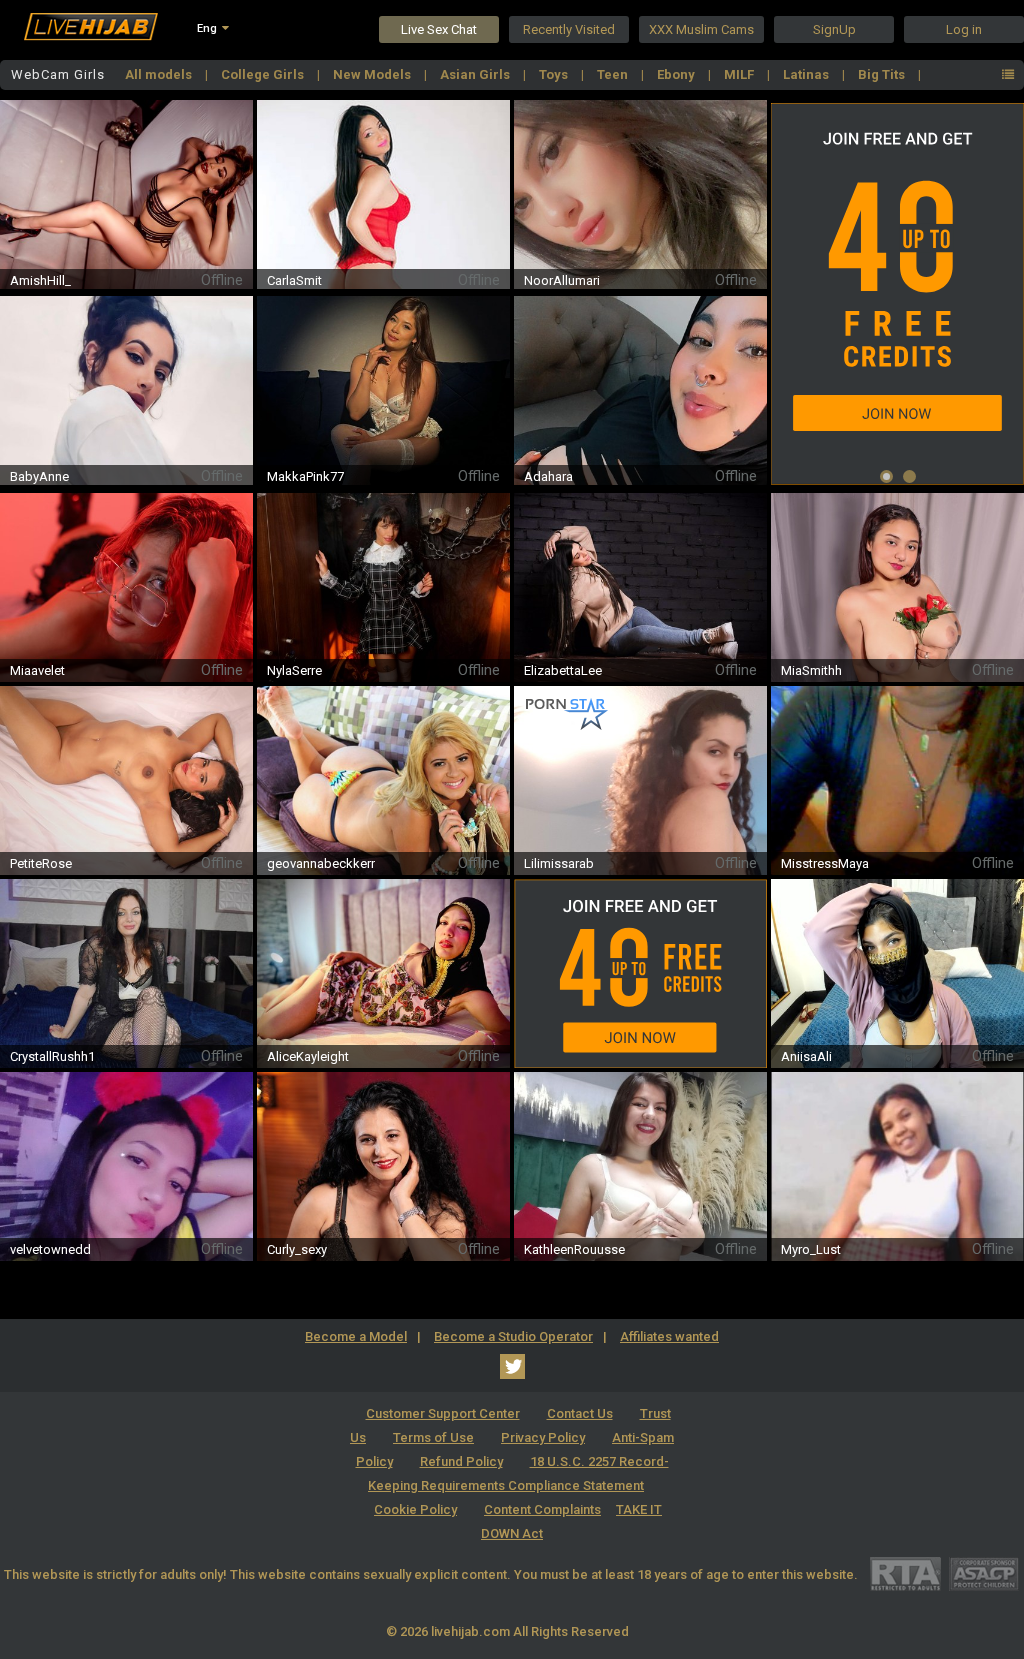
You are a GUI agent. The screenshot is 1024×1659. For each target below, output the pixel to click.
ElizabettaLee (563, 670)
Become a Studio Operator (513, 1336)
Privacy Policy (543, 1437)
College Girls (264, 74)
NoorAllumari (562, 280)
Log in (964, 29)
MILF (740, 74)
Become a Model (356, 1336)
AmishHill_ (40, 280)
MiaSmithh (811, 670)
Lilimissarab (559, 863)
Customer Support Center (443, 1413)
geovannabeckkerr (321, 863)
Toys (555, 74)
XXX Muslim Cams (701, 29)
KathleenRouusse (574, 1249)
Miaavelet (37, 670)
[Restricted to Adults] (905, 1573)
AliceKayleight (308, 1056)
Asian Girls (476, 74)
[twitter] (512, 1366)
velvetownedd (50, 1249)
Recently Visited (569, 29)
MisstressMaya (825, 863)
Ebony (677, 74)
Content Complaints (542, 1509)
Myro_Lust (811, 1249)
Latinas (807, 74)
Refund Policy (461, 1461)
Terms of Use (433, 1437)
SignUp (834, 29)
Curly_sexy (297, 1249)
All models (160, 74)
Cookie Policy (415, 1509)
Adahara (548, 476)
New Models (373, 74)
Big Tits (883, 74)
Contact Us (580, 1413)
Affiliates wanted (669, 1336)
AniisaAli (806, 1056)
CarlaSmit (294, 280)
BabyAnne (39, 476)
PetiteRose (41, 863)
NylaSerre (294, 670)
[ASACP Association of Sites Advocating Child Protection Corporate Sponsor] (983, 1573)
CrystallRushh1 (52, 1056)
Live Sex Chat (439, 29)
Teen (614, 74)
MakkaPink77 (305, 476)
